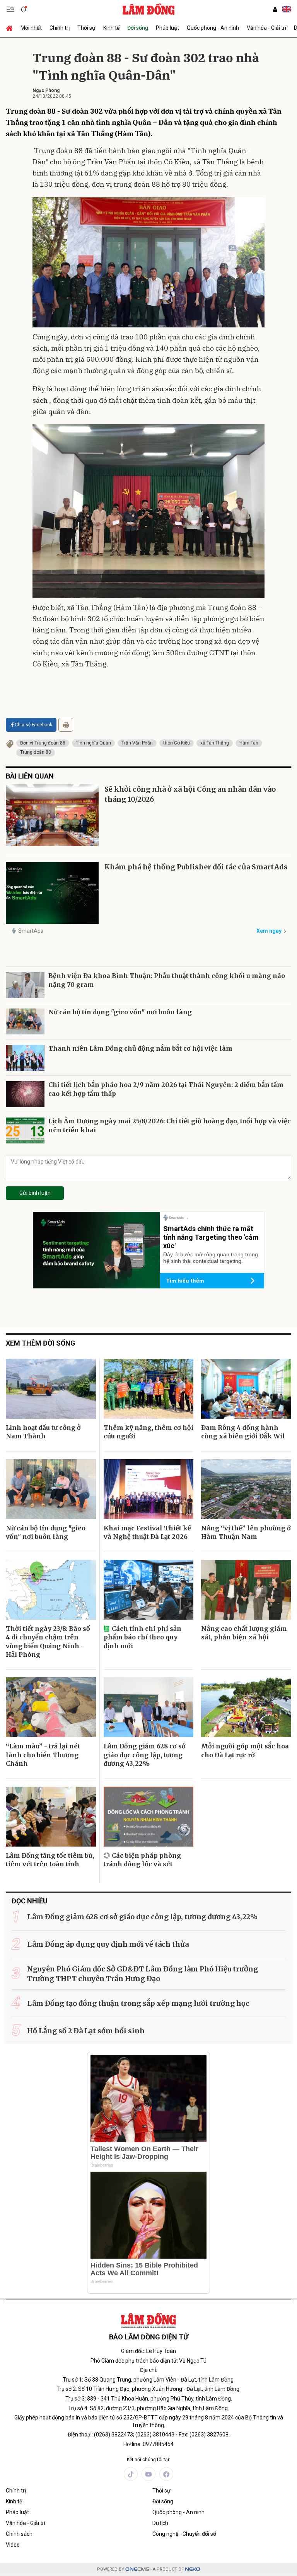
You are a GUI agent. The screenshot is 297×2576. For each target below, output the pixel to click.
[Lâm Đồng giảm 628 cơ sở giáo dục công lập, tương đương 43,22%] (149, 1707)
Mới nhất (31, 28)
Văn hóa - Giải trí (266, 28)
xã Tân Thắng (215, 743)
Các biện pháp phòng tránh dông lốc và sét (142, 1860)
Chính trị (60, 28)
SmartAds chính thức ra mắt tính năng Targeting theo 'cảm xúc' (211, 1237)
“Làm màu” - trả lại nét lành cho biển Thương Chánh (43, 1755)
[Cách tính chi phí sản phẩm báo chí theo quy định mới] (149, 1590)
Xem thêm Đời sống (41, 1343)
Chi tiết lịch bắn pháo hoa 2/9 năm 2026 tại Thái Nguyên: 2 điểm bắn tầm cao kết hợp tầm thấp (166, 1089)
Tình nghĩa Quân (93, 743)
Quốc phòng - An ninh (213, 28)
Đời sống (138, 28)
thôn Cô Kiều (177, 743)
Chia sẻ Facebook (33, 725)
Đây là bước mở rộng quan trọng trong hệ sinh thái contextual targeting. (211, 1258)
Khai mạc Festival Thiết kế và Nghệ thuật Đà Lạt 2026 (147, 1532)
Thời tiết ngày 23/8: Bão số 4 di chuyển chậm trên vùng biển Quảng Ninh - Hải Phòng (48, 1642)
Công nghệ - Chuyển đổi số (184, 2534)
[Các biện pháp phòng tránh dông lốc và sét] (149, 1817)
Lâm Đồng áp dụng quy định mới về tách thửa (108, 1944)
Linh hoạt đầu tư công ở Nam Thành (43, 1432)
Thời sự (86, 28)
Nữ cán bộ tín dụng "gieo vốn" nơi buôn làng (120, 1012)
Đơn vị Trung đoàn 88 (43, 743)
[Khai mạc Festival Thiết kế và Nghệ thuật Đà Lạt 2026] (149, 1489)
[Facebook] (166, 2474)
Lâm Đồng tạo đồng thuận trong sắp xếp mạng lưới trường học (138, 2003)
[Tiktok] (131, 2474)
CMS (137, 2569)
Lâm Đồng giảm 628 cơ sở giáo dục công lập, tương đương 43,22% (145, 1755)
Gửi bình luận (35, 1193)
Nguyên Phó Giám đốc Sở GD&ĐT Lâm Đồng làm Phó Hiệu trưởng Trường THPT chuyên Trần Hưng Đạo (143, 1974)
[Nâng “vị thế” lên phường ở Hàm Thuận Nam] (246, 1489)
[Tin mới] (24, 9)
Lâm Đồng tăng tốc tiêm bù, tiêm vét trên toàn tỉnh (50, 1860)
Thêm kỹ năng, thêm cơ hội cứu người (148, 1432)
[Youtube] (148, 2474)
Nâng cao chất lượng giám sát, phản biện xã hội (244, 1633)
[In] (66, 725)
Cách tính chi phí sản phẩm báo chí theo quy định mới (143, 1637)
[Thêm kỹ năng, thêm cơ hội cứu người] (149, 1389)
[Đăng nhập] (275, 9)
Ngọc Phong (46, 90)
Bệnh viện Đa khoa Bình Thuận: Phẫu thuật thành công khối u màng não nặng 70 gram (167, 980)
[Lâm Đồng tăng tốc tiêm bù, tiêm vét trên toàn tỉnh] (51, 1817)
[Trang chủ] (11, 28)
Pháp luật (167, 28)
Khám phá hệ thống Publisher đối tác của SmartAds (196, 867)
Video (13, 2545)
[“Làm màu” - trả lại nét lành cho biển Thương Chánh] (51, 1707)
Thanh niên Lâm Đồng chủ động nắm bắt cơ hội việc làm (140, 1048)
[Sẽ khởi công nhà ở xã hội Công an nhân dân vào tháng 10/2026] (52, 815)
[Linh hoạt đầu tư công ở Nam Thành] (51, 1389)
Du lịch (160, 2523)
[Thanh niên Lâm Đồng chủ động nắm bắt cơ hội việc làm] (25, 1058)
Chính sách (19, 2534)
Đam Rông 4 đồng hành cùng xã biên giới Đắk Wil (243, 1432)
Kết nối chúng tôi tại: (148, 2460)
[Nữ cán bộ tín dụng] (25, 1021)
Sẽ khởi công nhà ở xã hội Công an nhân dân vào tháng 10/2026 (190, 794)
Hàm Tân (249, 743)
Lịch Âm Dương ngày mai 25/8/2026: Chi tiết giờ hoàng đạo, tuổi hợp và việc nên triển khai (170, 1125)
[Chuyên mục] (10, 9)
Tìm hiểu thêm (185, 1281)
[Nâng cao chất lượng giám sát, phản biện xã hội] (246, 1590)
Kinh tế (111, 28)
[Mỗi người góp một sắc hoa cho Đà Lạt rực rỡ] (246, 1707)
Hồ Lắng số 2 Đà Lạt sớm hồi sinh (86, 2031)
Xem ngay (269, 931)
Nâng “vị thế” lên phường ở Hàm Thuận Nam (246, 1532)
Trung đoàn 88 (36, 752)
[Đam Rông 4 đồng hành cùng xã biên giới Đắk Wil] (246, 1389)
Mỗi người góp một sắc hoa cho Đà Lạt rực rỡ (245, 1750)
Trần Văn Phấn (137, 743)
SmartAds (31, 931)
